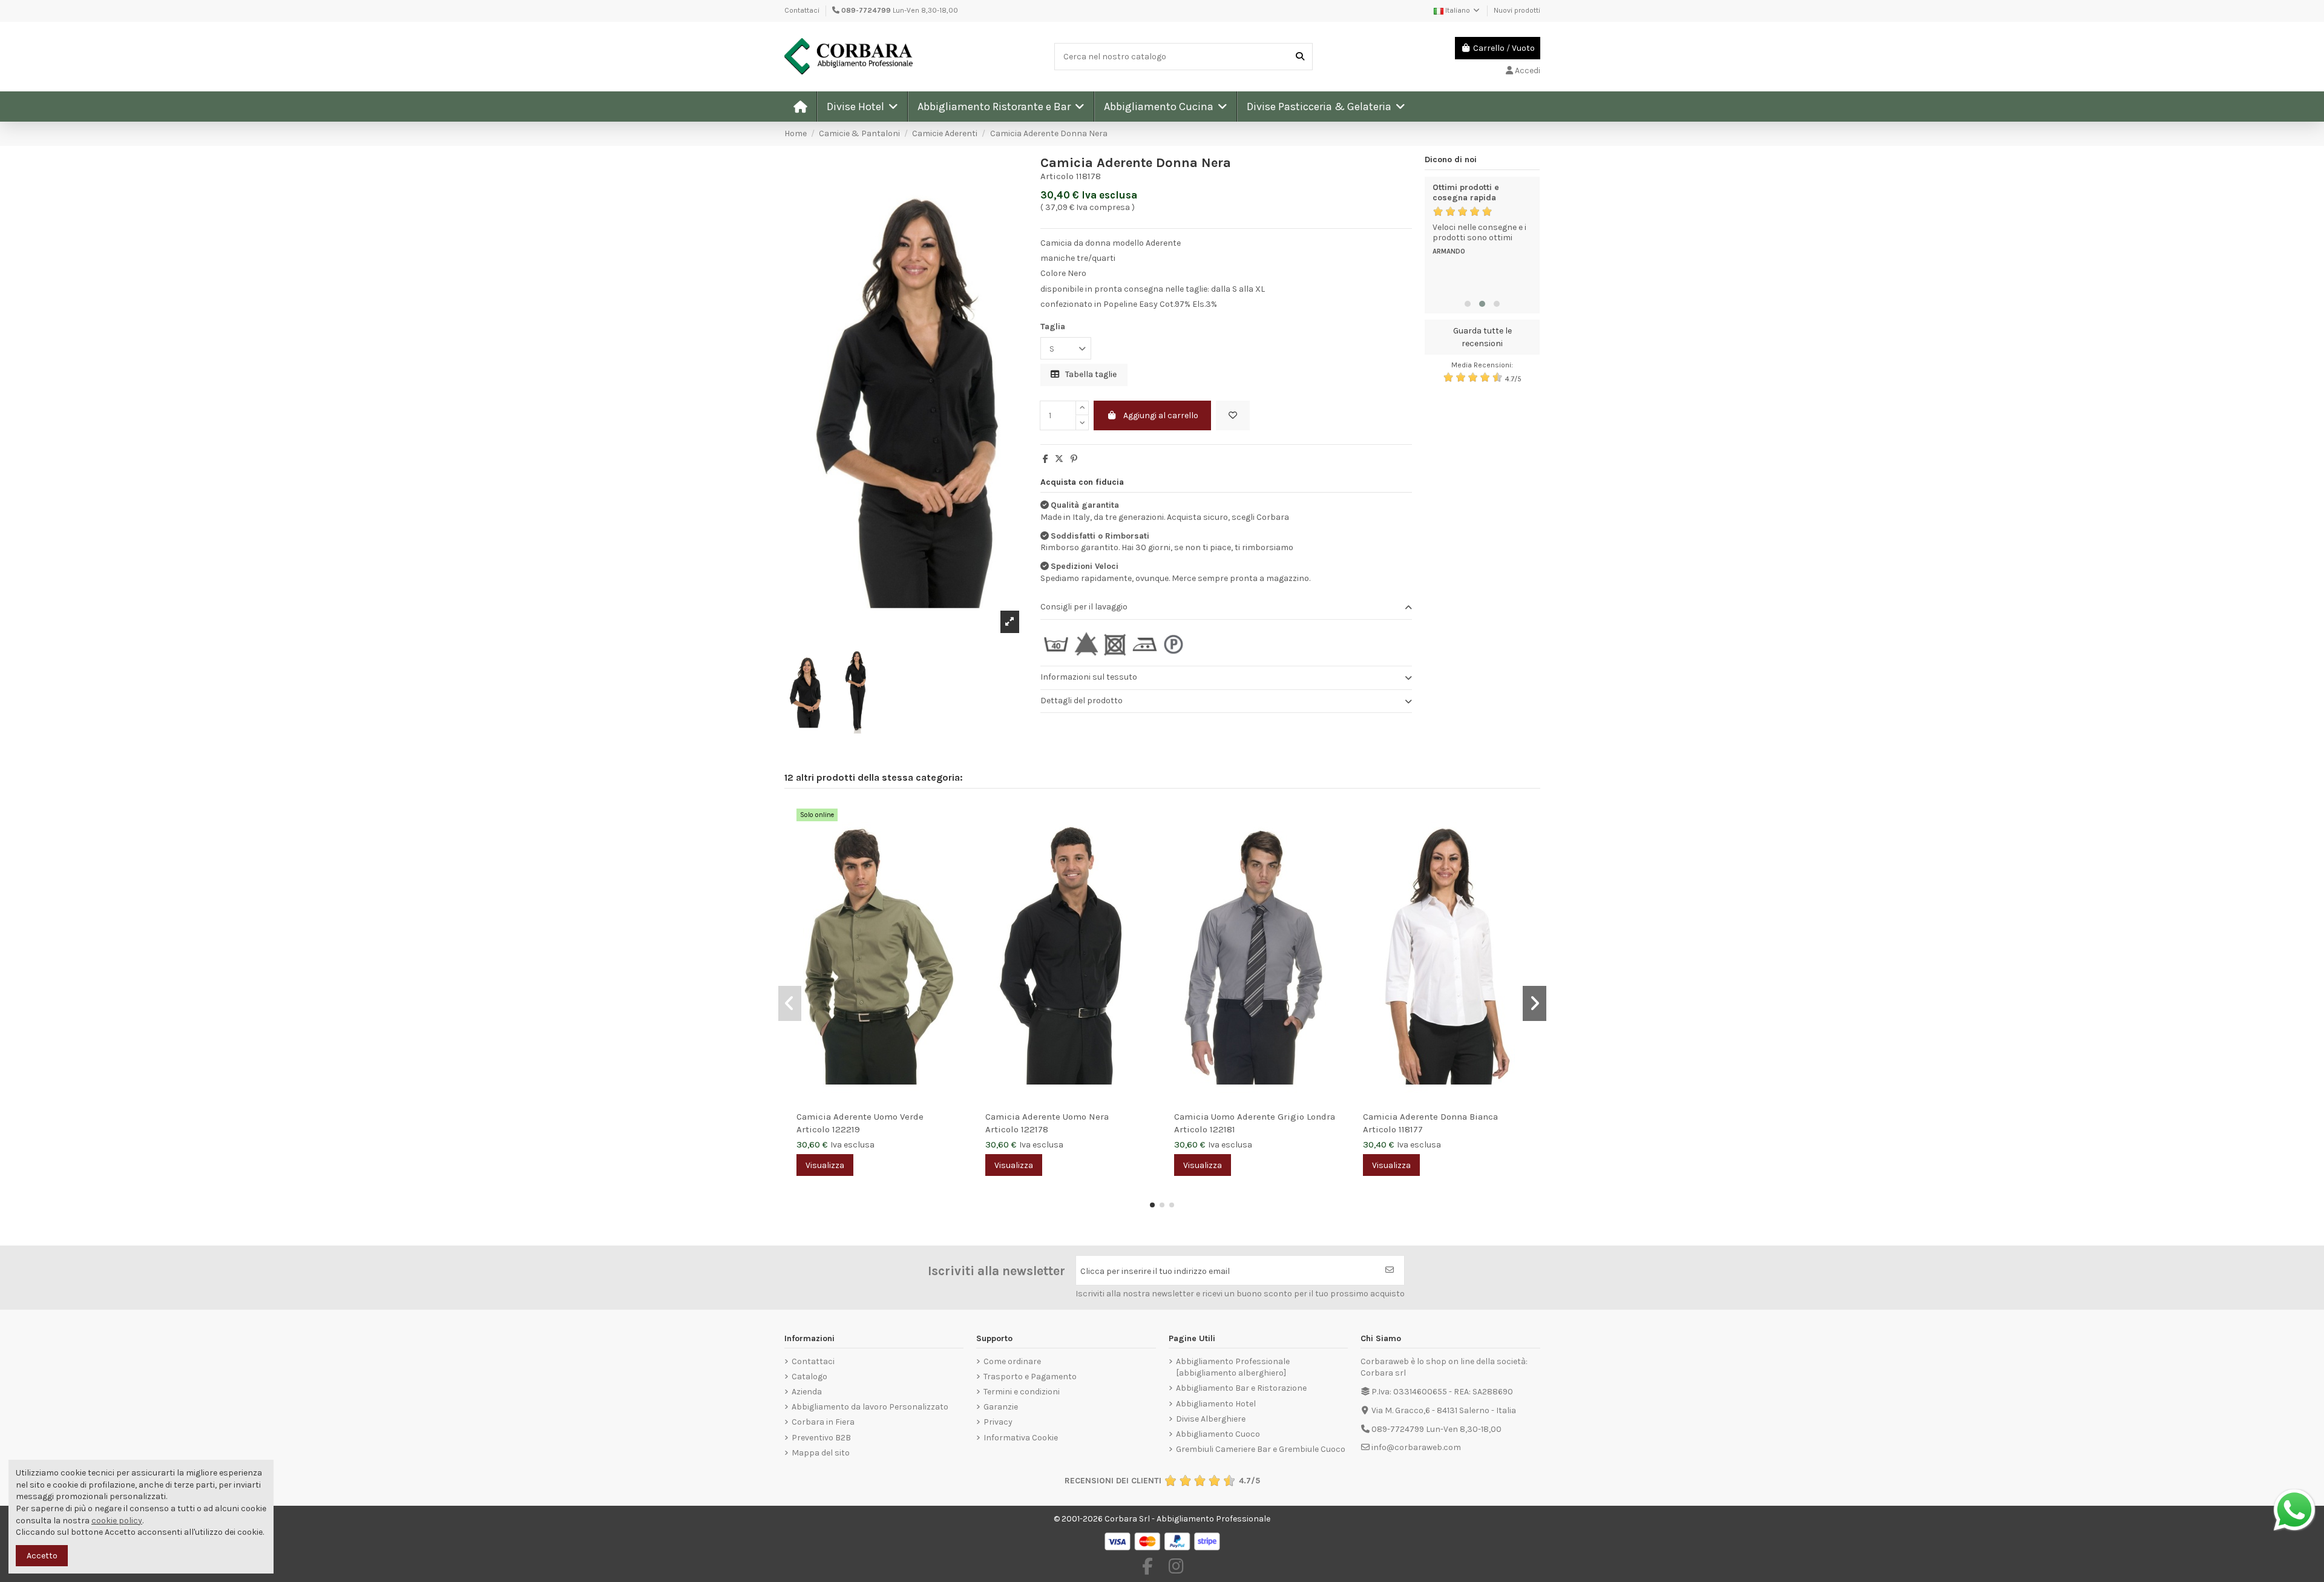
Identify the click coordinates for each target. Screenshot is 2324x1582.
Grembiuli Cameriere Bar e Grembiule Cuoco (1261, 1449)
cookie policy (117, 1521)
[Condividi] (1045, 459)
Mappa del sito (821, 1453)
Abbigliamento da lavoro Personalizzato (870, 1407)
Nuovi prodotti (1517, 10)
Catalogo (809, 1377)
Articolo (1057, 176)
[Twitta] (1059, 459)
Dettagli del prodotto (1082, 701)
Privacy (998, 1422)
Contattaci (802, 10)
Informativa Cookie (1021, 1438)
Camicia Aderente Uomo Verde (860, 1117)
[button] (862, 107)
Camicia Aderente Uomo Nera (1047, 1117)
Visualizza (825, 1165)
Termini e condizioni (1022, 1392)
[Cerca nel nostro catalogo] (1300, 57)
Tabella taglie (1090, 374)
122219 (846, 1129)
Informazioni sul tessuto (1089, 677)
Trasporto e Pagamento (1030, 1377)
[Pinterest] (1074, 459)
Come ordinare (1012, 1361)
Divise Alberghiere (1211, 1419)
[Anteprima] (957, 842)
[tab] (1226, 608)
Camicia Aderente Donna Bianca (1430, 1117)
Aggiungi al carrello (1161, 415)
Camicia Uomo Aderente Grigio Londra (1255, 1117)
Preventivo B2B (821, 1438)
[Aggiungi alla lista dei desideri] (1233, 415)
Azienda (807, 1392)
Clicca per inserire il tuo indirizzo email (1155, 1271)
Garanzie (1001, 1407)
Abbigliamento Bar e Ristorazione (1241, 1388)
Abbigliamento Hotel (1216, 1404)
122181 (1223, 1129)
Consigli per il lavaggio (1084, 607)
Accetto (42, 1556)
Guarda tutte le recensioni (1482, 337)
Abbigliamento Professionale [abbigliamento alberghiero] (1233, 1367)
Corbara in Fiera (823, 1422)
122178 (1035, 1129)
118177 (1411, 1129)
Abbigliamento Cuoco (1218, 1434)
